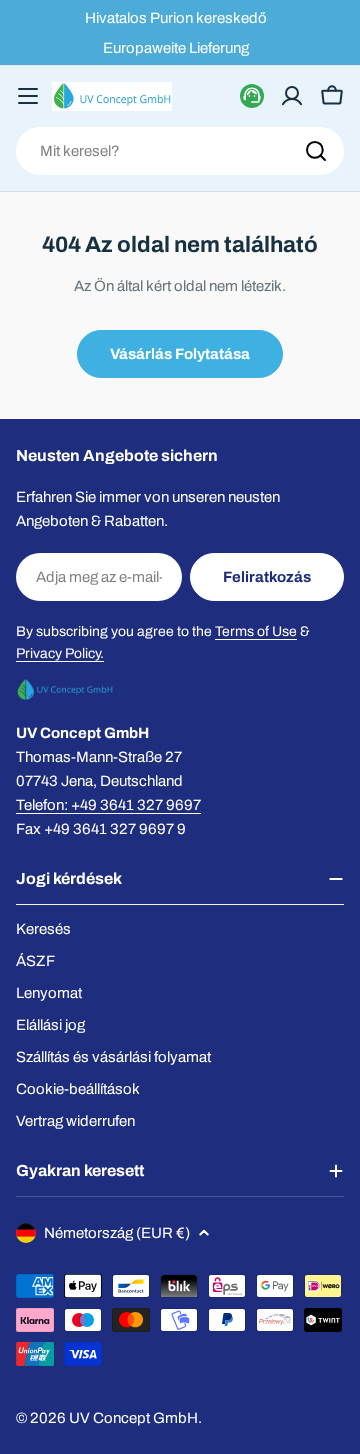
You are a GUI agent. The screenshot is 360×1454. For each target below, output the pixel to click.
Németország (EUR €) (117, 1233)
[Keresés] (316, 151)
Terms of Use (256, 631)
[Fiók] (292, 96)
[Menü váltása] (28, 96)
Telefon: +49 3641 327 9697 (108, 805)
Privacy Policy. (60, 653)
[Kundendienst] (252, 96)
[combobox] (180, 151)
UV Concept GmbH (133, 1418)
